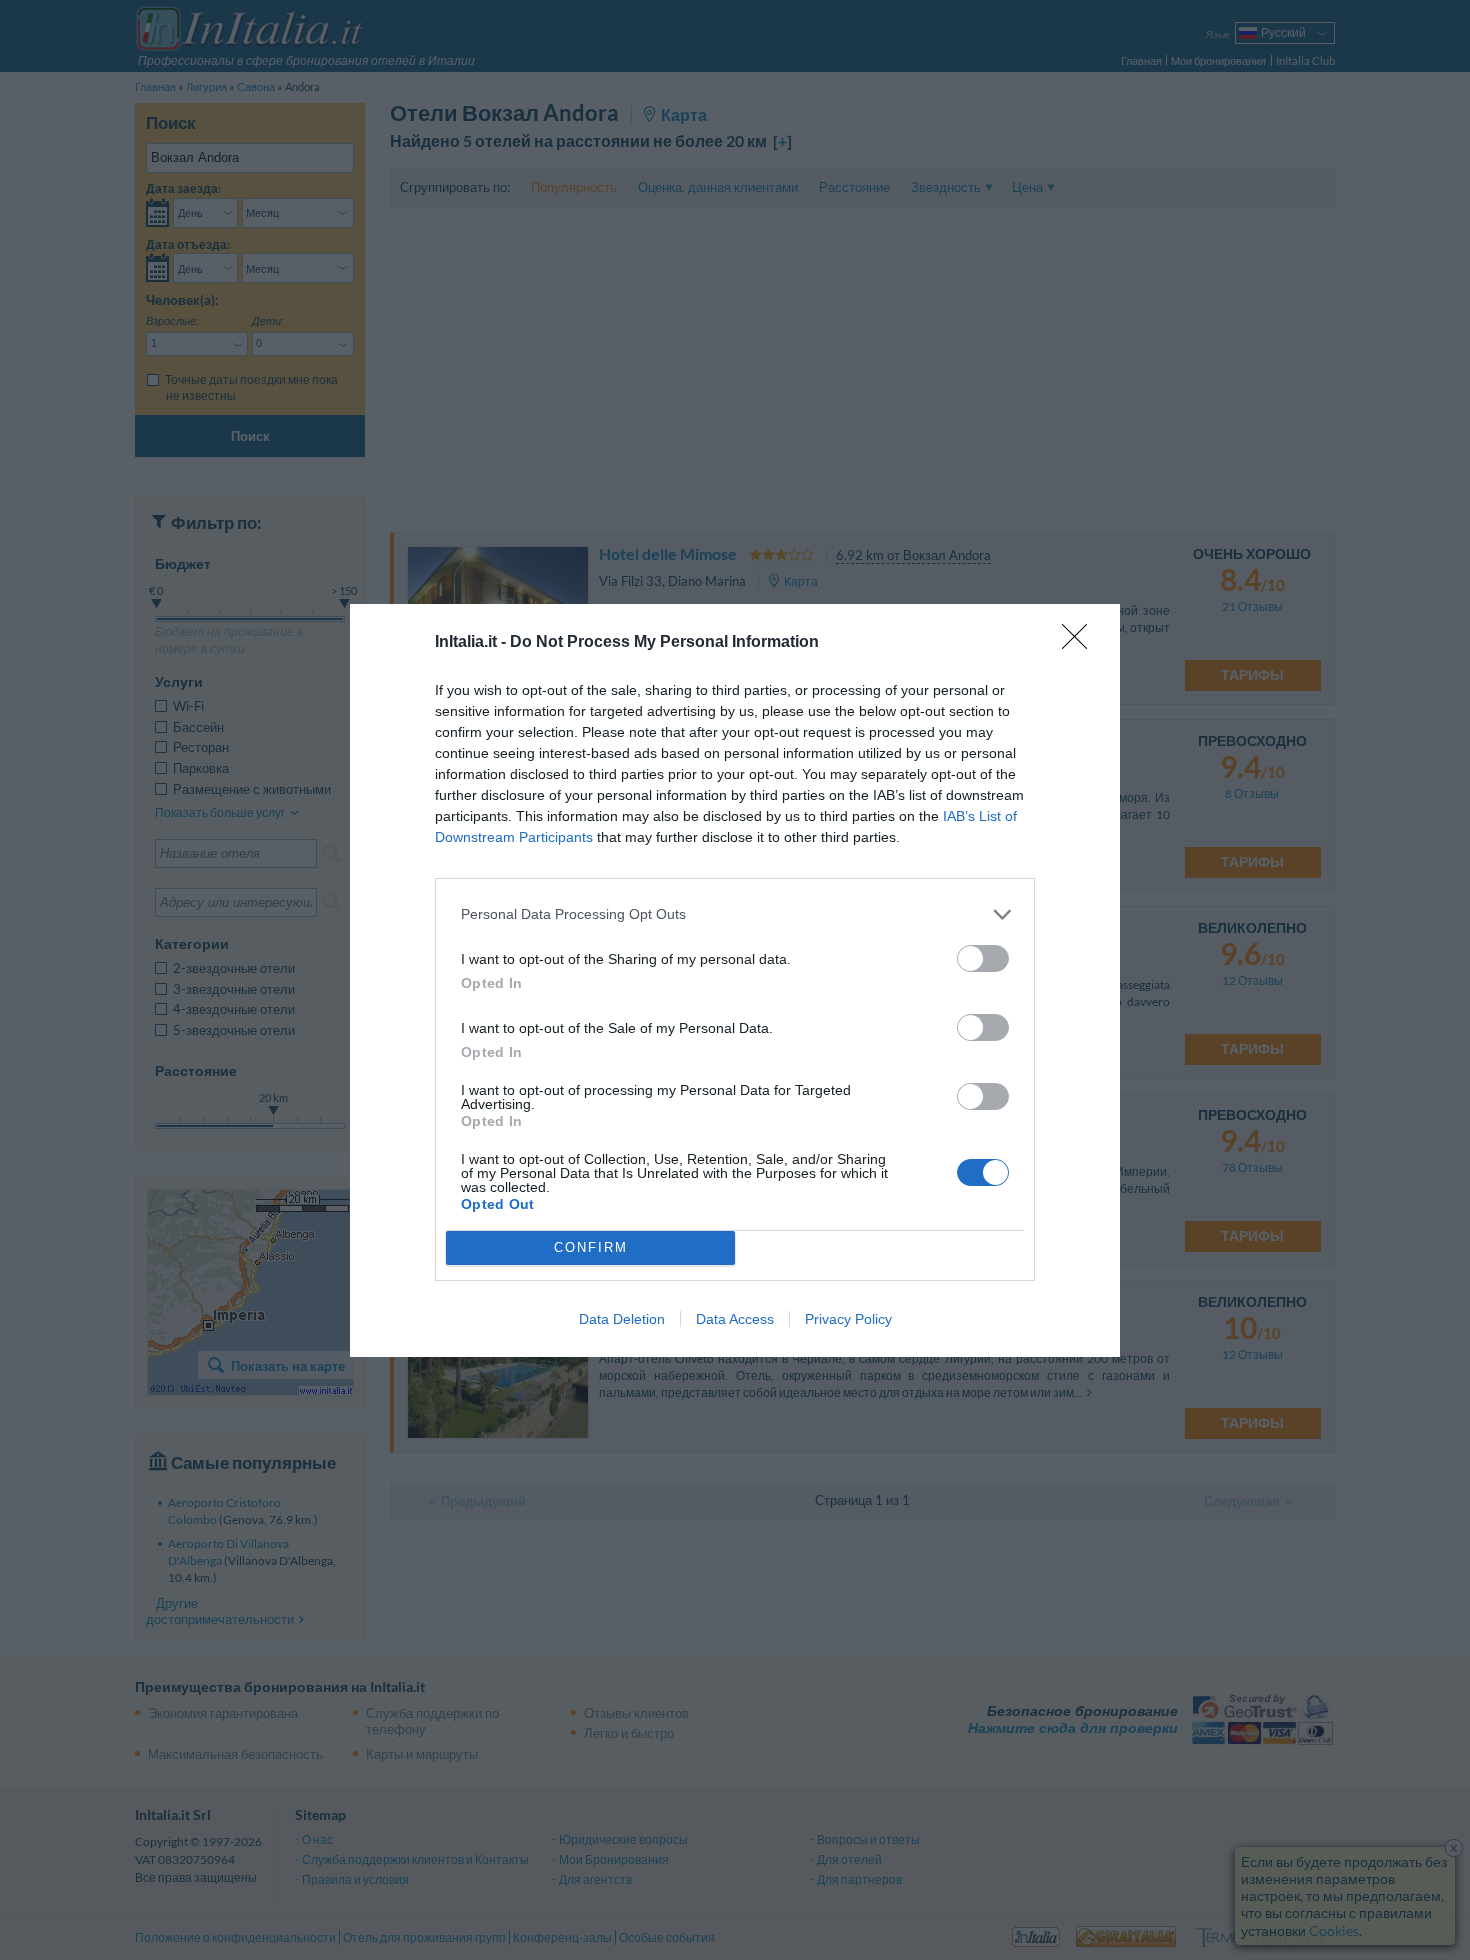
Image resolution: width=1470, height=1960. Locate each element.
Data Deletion (622, 1319)
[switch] (983, 958)
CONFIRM (591, 1247)
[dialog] (735, 980)
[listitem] (735, 914)
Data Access (735, 1319)
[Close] (1081, 643)
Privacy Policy (848, 1319)
